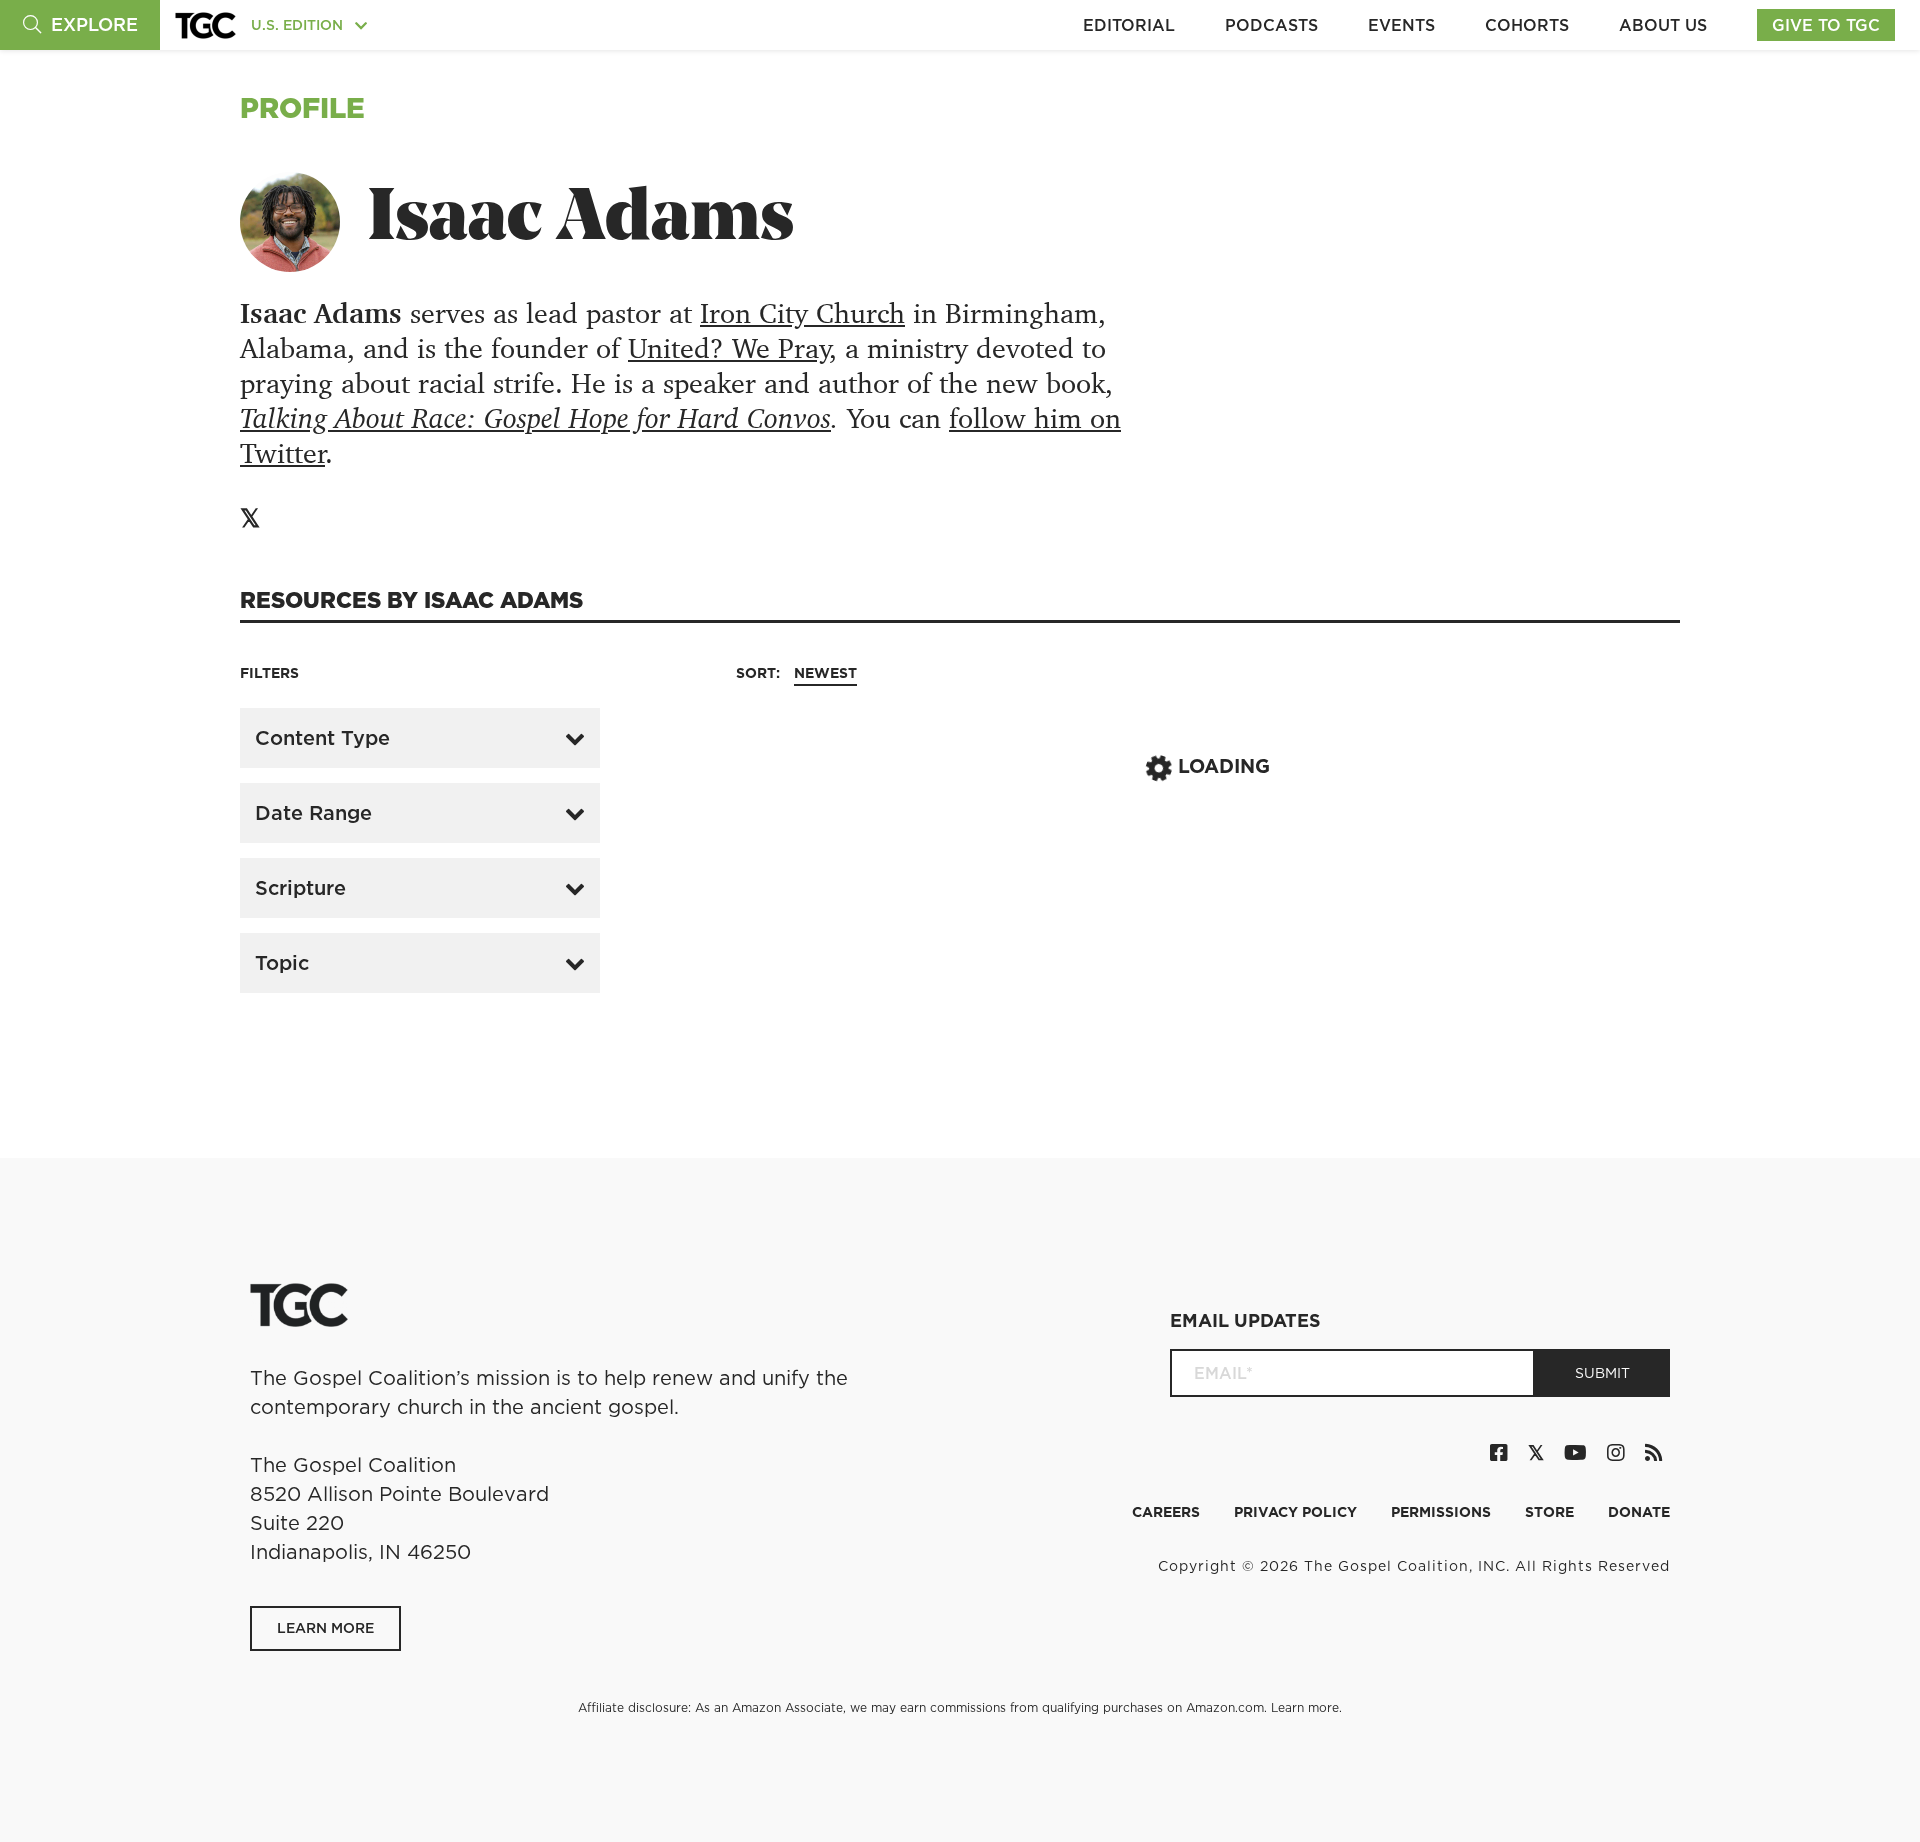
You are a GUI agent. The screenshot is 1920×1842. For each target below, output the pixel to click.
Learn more (1305, 1707)
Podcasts (1271, 25)
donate (1639, 1512)
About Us (1663, 25)
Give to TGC (1826, 25)
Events (1401, 25)
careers (1168, 1512)
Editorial (1129, 25)
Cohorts (1527, 25)
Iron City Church (802, 313)
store (1551, 1512)
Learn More (325, 1628)
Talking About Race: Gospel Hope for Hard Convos (535, 418)
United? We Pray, (732, 348)
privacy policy (1297, 1512)
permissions (1443, 1512)
